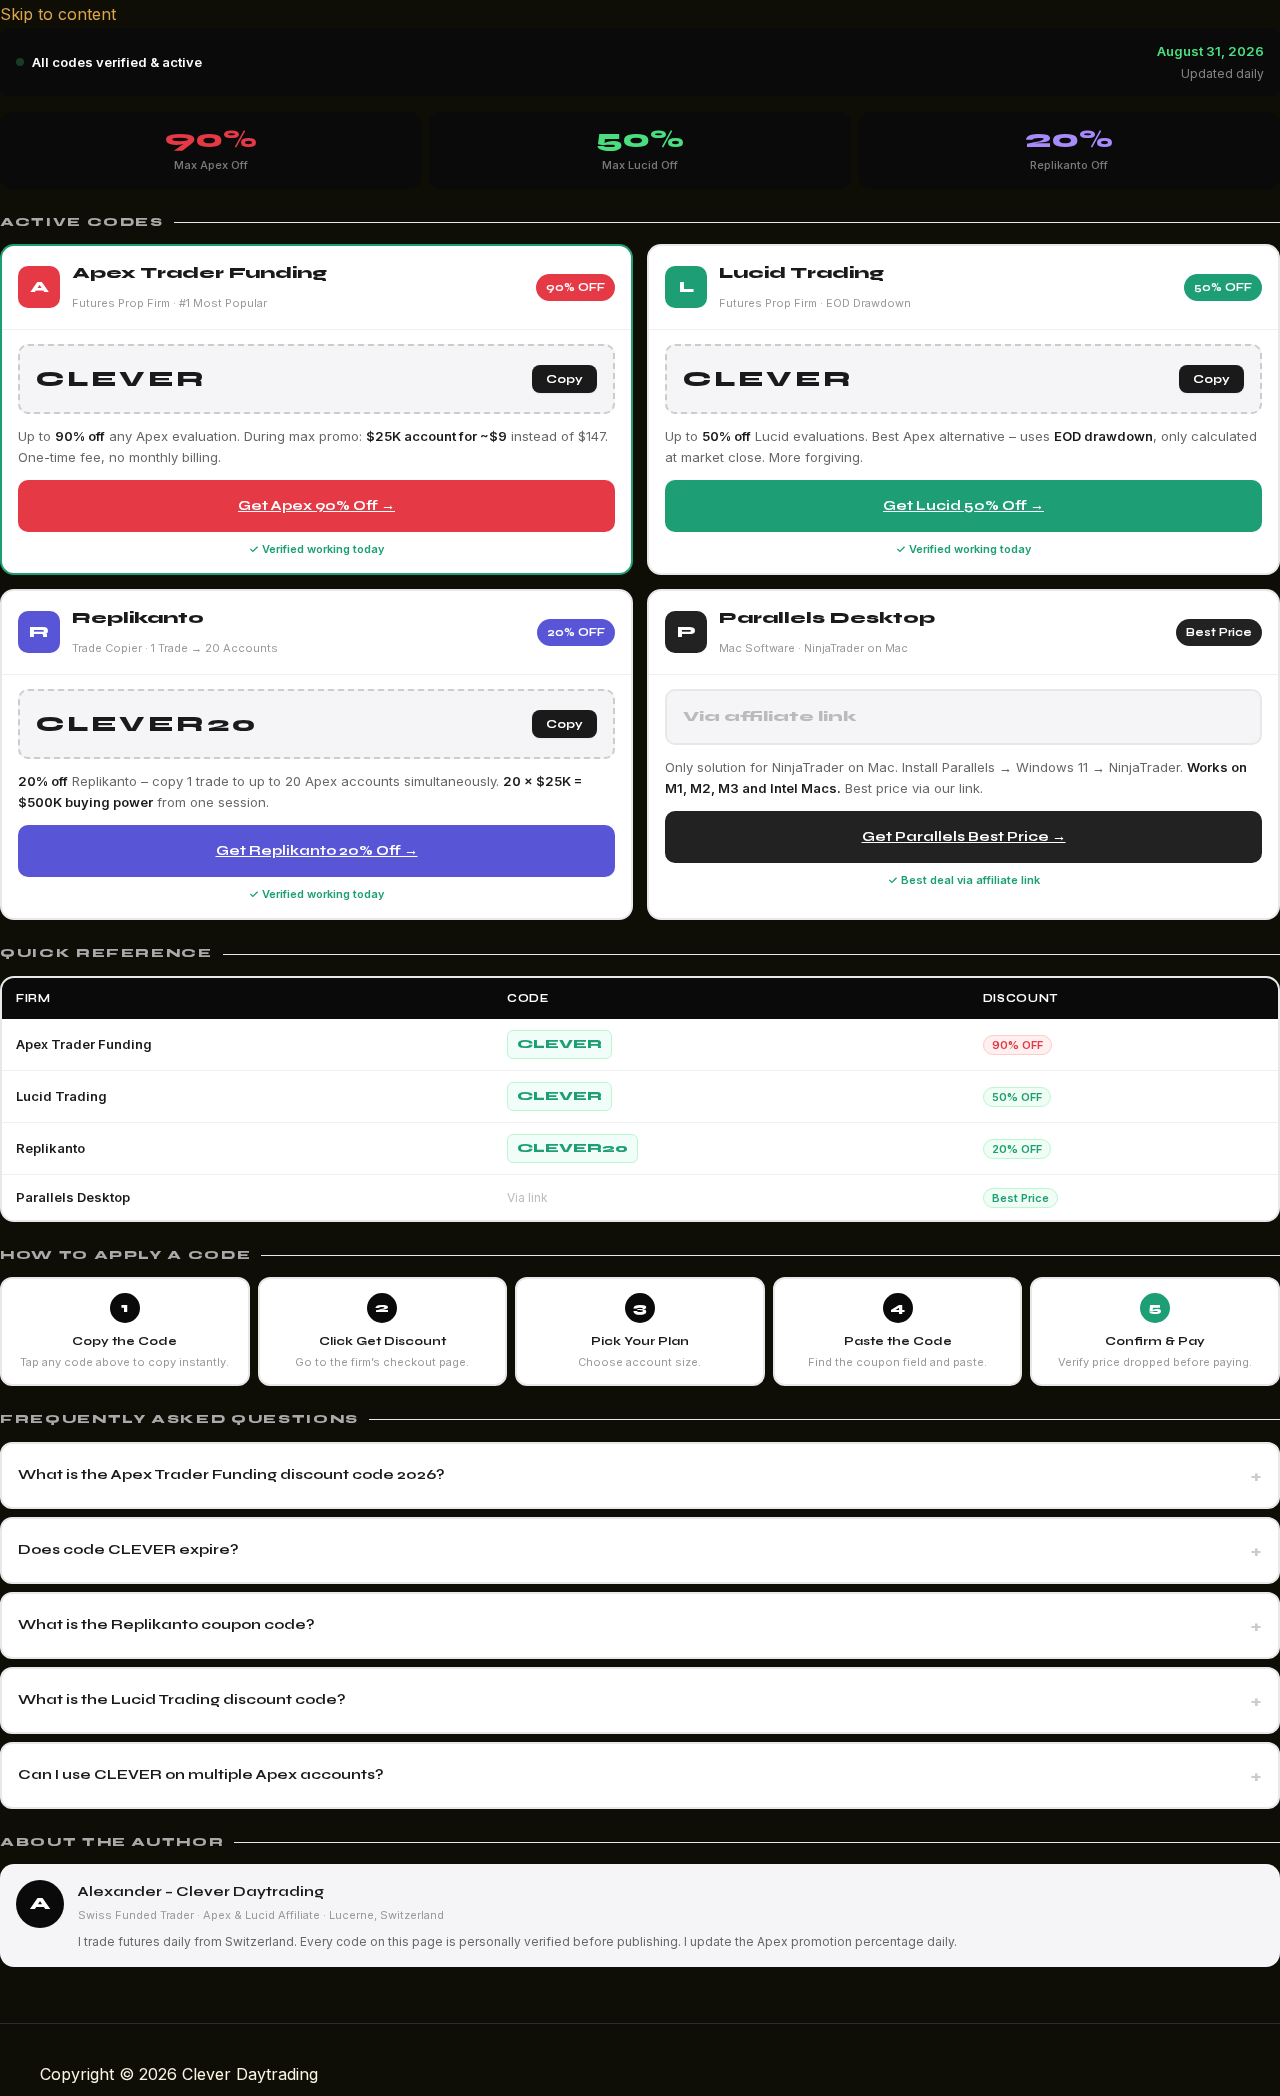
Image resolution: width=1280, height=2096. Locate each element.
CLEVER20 (572, 1148)
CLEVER (559, 1044)
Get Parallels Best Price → (964, 836)
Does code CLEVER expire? (128, 1549)
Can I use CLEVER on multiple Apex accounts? (201, 1774)
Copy (564, 379)
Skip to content (58, 14)
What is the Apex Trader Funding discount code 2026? (231, 1474)
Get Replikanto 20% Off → (317, 850)
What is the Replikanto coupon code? (166, 1624)
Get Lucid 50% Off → (963, 505)
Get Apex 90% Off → (316, 505)
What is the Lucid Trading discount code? (182, 1699)
